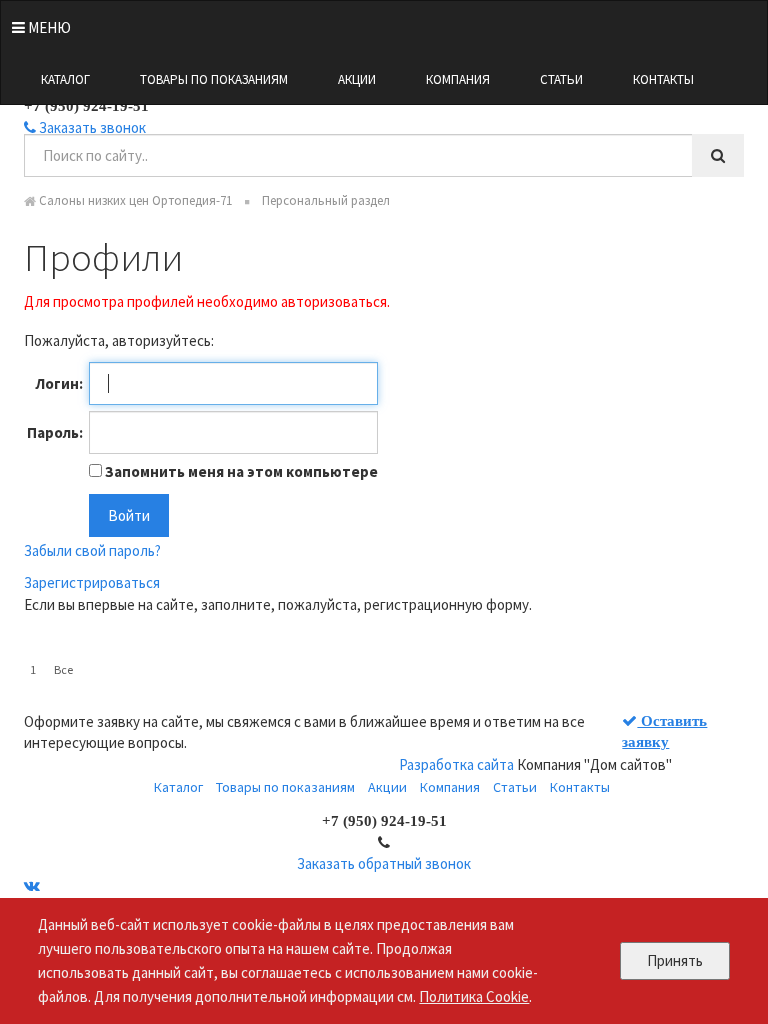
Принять (675, 960)
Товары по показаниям (214, 79)
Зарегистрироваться (92, 582)
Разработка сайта (456, 764)
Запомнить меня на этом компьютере (240, 471)
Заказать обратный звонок (384, 863)
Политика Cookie (474, 996)
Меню (48, 27)
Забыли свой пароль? (92, 550)
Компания (458, 79)
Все (63, 669)
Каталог (65, 79)
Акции (357, 79)
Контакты (663, 79)
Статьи (561, 79)
